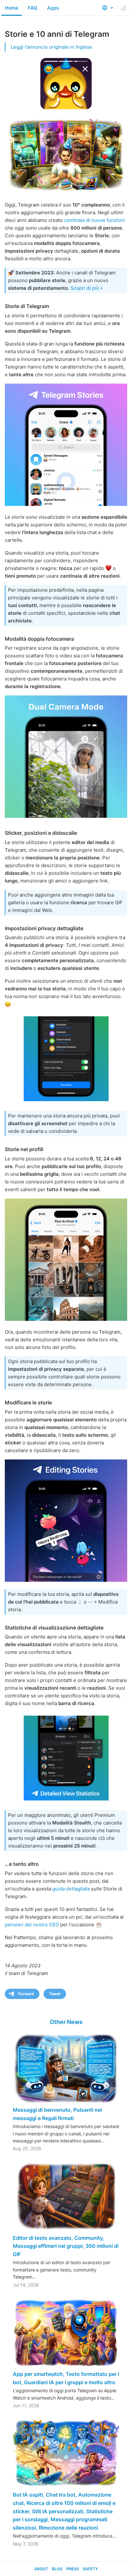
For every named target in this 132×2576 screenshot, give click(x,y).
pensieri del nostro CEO (32, 1925)
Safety (90, 2569)
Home (12, 8)
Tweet (55, 1994)
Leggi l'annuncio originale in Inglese (52, 47)
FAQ (33, 8)
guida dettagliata (71, 1889)
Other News (66, 2022)
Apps (53, 8)
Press (73, 2569)
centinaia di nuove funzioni (95, 220)
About (41, 2569)
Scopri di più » (87, 288)
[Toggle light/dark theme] (123, 8)
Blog (57, 2569)
